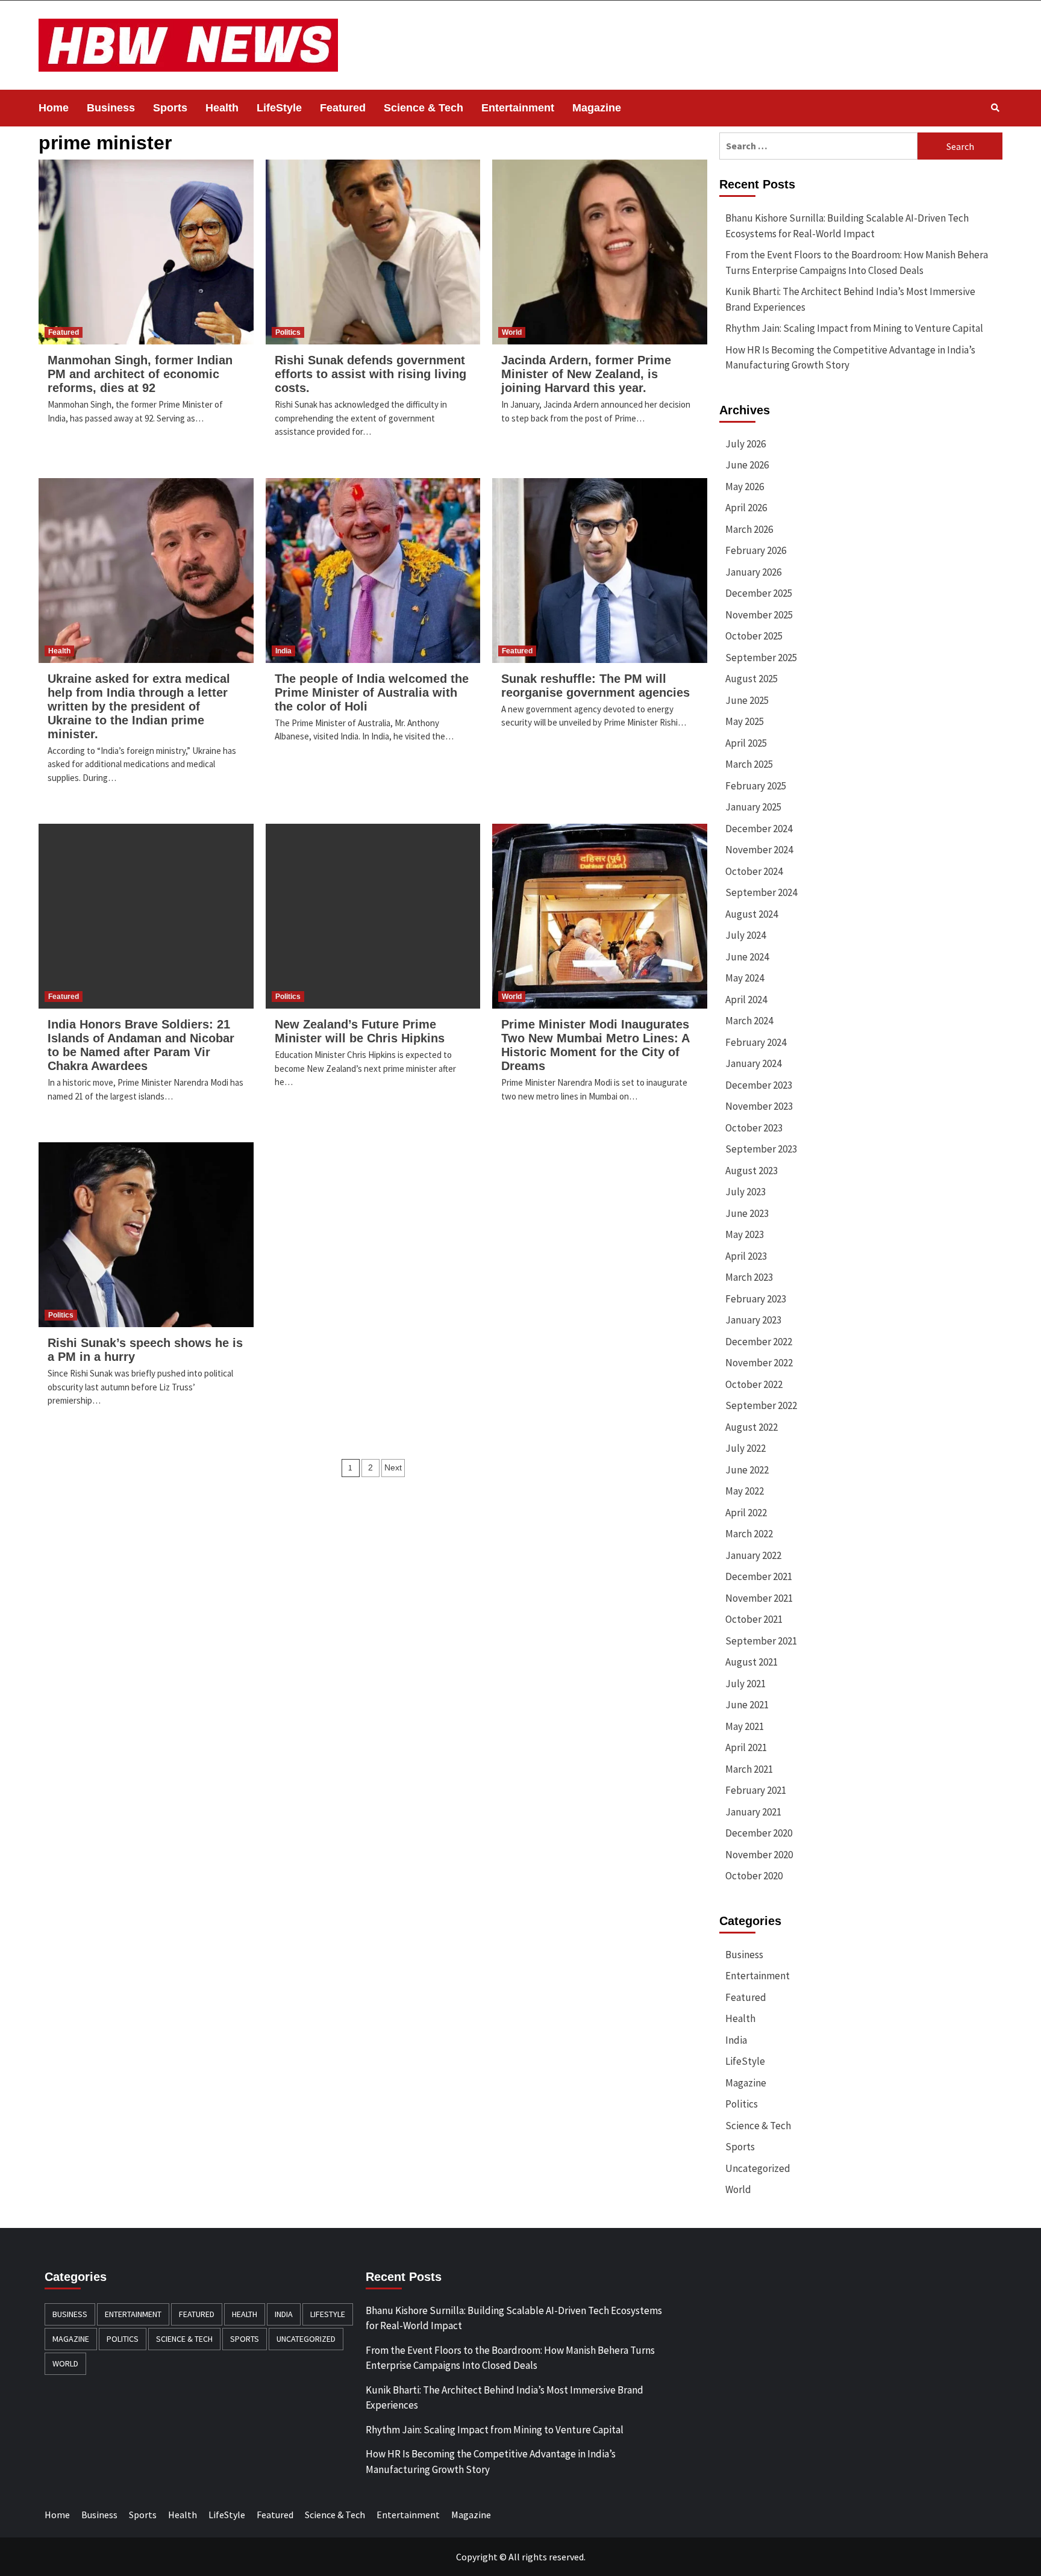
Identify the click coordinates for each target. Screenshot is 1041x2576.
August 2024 (752, 914)
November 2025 (759, 615)
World (512, 332)
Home (54, 108)
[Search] (995, 108)
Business (111, 108)
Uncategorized (758, 2168)
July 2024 (746, 935)
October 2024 (754, 871)
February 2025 (756, 786)
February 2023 (756, 1299)
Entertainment (518, 108)
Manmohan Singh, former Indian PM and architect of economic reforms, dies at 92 (140, 374)
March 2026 (749, 529)
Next (393, 1467)
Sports (170, 108)
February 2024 (756, 1042)
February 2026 (756, 550)
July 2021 (746, 1684)
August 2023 (752, 1171)
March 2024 (749, 1021)
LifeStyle (279, 108)
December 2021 (759, 1576)
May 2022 (745, 1491)
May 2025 (745, 721)
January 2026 (753, 572)
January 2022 (753, 1555)
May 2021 (745, 1726)
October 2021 (754, 1619)
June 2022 (747, 1470)
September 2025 (761, 658)
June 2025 (747, 700)
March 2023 (749, 1277)
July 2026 (746, 444)
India (283, 651)
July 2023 (746, 1192)
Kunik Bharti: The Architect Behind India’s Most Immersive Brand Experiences (850, 299)
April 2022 (746, 1513)
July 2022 (746, 1448)
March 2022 (749, 1534)
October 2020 (754, 1876)
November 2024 (759, 850)
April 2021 (746, 1747)
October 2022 (754, 1384)
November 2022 (759, 1363)
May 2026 (745, 487)
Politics (288, 332)
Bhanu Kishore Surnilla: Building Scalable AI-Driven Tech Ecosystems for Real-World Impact (847, 226)
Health (222, 108)
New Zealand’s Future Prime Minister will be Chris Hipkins (360, 1031)
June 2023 (747, 1213)
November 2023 (759, 1106)
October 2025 (754, 636)
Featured (343, 108)
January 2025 (753, 807)
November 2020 (759, 1855)
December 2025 (759, 593)
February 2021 (756, 1790)
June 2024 (747, 957)
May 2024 (745, 978)
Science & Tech (424, 108)
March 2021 (749, 1769)
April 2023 (746, 1256)
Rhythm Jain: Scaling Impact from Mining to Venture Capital (854, 328)
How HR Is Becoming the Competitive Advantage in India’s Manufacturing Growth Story (850, 358)
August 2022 (752, 1427)
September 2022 (761, 1405)
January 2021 (753, 1812)
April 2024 (746, 1000)
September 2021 (761, 1641)
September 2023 (761, 1149)
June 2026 (747, 465)
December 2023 (759, 1085)
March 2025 (749, 764)
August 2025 (752, 679)
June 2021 (747, 1705)
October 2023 (754, 1128)
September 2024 (761, 892)
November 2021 (759, 1598)
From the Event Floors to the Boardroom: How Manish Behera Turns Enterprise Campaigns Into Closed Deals (857, 263)
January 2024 (753, 1063)
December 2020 (759, 1833)
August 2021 (752, 1662)
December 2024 (759, 829)
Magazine (597, 108)
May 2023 (745, 1234)
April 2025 (746, 743)
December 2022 (759, 1342)
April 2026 (746, 508)
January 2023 (753, 1320)
